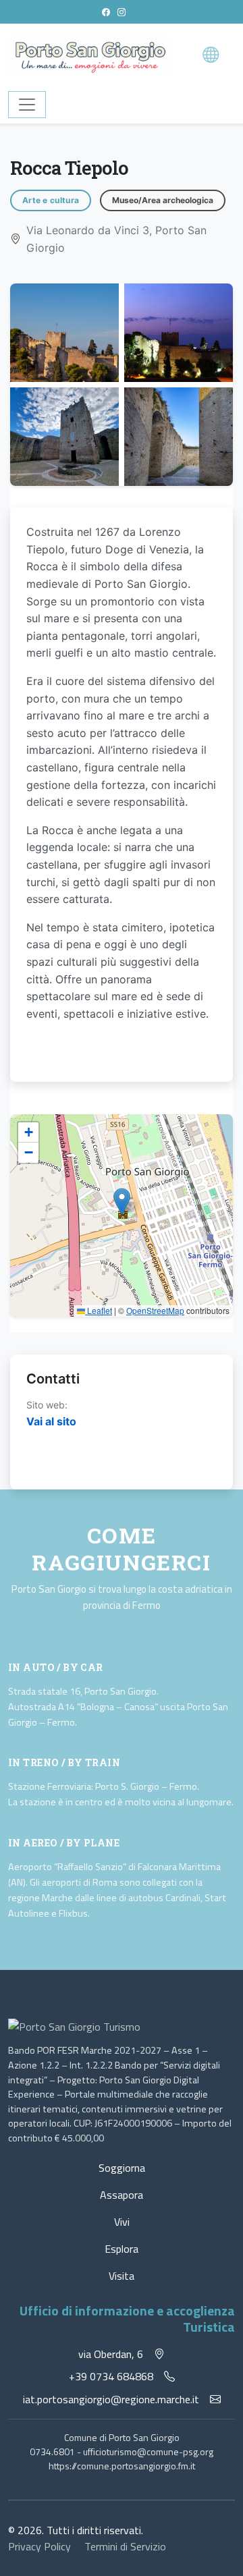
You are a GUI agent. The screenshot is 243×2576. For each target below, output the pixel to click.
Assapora (122, 2195)
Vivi (122, 2222)
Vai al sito (51, 1421)
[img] (122, 1215)
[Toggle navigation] (27, 105)
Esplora (122, 2249)
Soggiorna (122, 2168)
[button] (122, 1202)
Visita (122, 2276)
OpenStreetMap (155, 1310)
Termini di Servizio (125, 2546)
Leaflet (99, 1310)
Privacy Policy (41, 2546)
